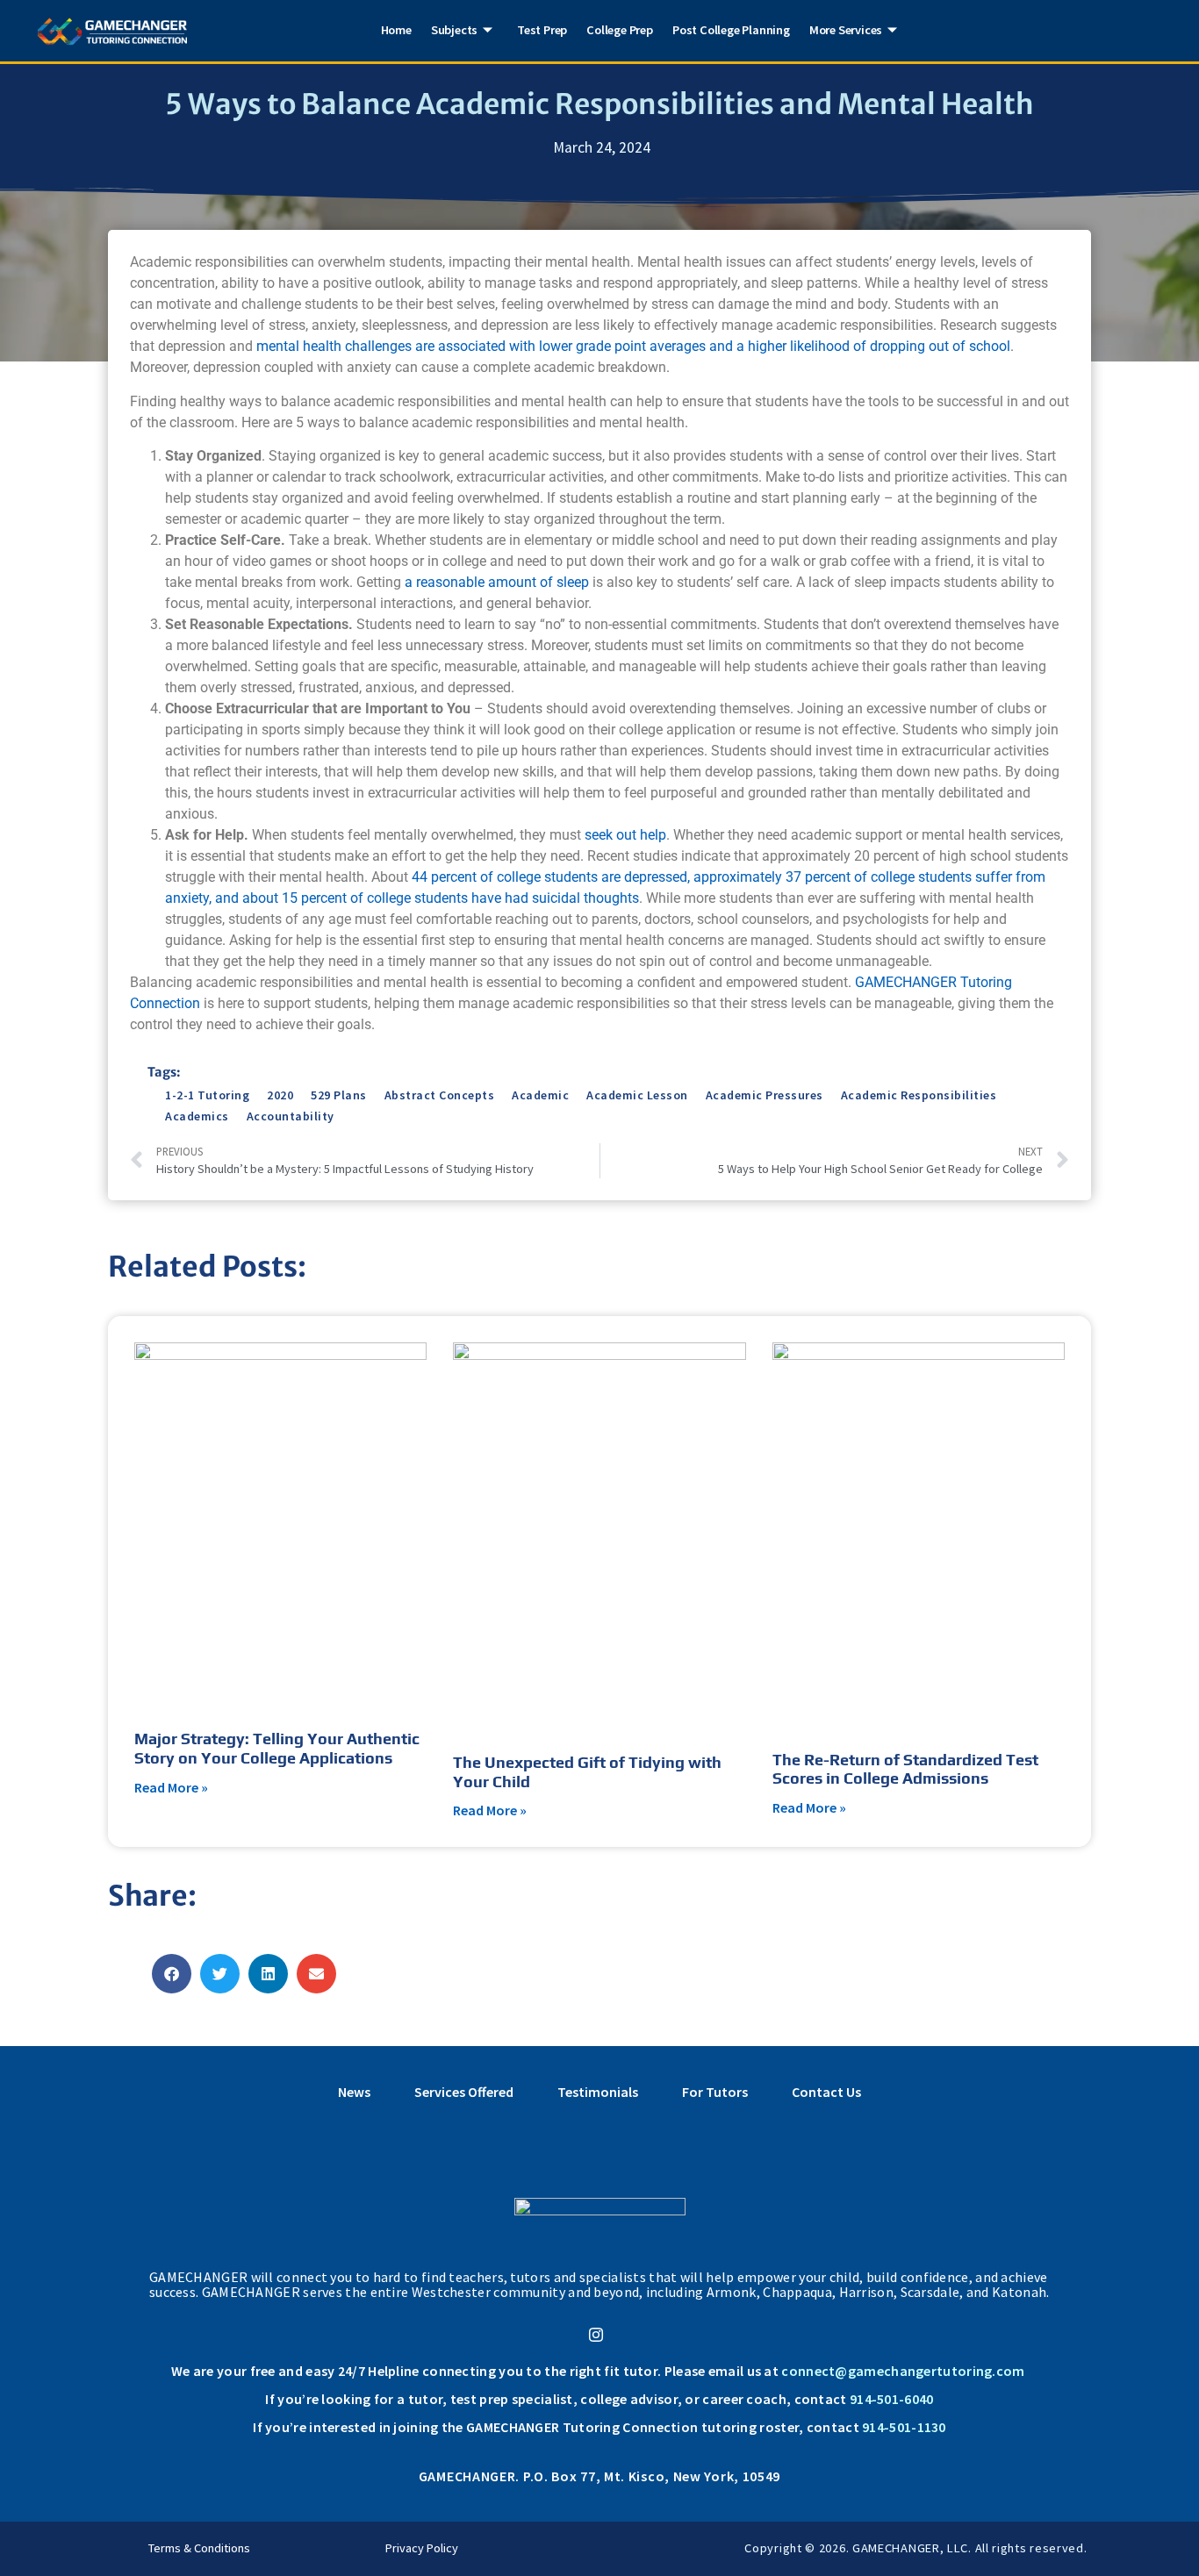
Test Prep (542, 30)
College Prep (620, 30)
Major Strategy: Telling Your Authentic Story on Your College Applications (277, 1748)
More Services (846, 30)
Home (396, 30)
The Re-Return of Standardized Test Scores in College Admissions (905, 1769)
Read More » (171, 1787)
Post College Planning (731, 30)
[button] (172, 1974)
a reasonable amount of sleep (497, 582)
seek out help (625, 835)
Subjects (454, 30)
